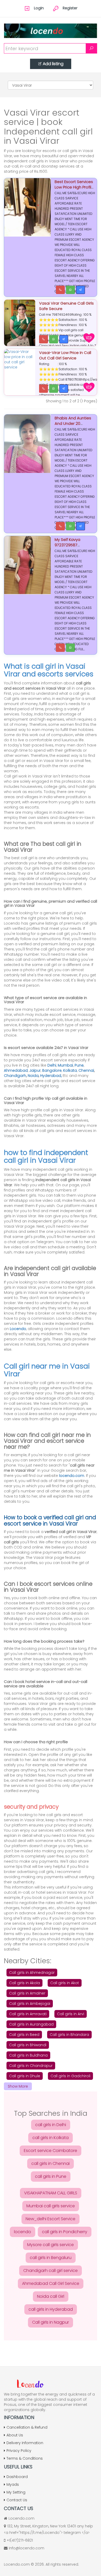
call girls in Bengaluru (51, 2258)
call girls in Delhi (51, 2125)
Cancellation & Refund (27, 2427)
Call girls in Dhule (25, 2076)
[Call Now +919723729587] (60, 526)
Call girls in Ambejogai (30, 2004)
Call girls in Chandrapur (31, 2066)
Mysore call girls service (51, 2245)
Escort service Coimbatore (51, 2151)
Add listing (53, 64)
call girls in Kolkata (51, 2138)
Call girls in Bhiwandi (28, 2045)
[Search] (91, 48)
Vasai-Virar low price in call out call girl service (65, 355)
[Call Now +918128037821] (60, 290)
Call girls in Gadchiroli (70, 2076)
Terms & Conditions (25, 2458)
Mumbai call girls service (51, 2206)
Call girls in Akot (65, 1983)
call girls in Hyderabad (51, 2309)
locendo (23, 2232)
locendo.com (72, 1476)
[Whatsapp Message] (70, 290)
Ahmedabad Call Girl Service (51, 2283)
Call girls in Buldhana (28, 2055)
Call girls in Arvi (71, 2014)
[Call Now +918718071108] (44, 389)
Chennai (86, 1070)
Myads (13, 2484)
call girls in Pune (51, 2176)
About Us (15, 2435)
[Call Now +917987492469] (44, 339)
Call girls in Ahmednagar (32, 1973)
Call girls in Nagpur (51, 2322)
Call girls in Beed (24, 2035)
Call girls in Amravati (28, 2014)
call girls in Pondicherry (65, 2232)
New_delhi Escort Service (51, 2219)
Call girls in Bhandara (69, 2035)
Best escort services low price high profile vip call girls (74, 187)
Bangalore (52, 1070)
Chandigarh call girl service (51, 2271)
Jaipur (35, 1070)
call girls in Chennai (51, 2163)
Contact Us (17, 2500)
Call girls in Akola (24, 1983)
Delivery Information (25, 2443)
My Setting (16, 2492)
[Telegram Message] (81, 290)
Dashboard (17, 2477)
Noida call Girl (51, 2296)
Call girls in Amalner (27, 1993)
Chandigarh (15, 1076)
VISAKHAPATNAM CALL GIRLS (51, 2193)
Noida (33, 1076)
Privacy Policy (19, 2451)
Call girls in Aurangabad (31, 2024)
